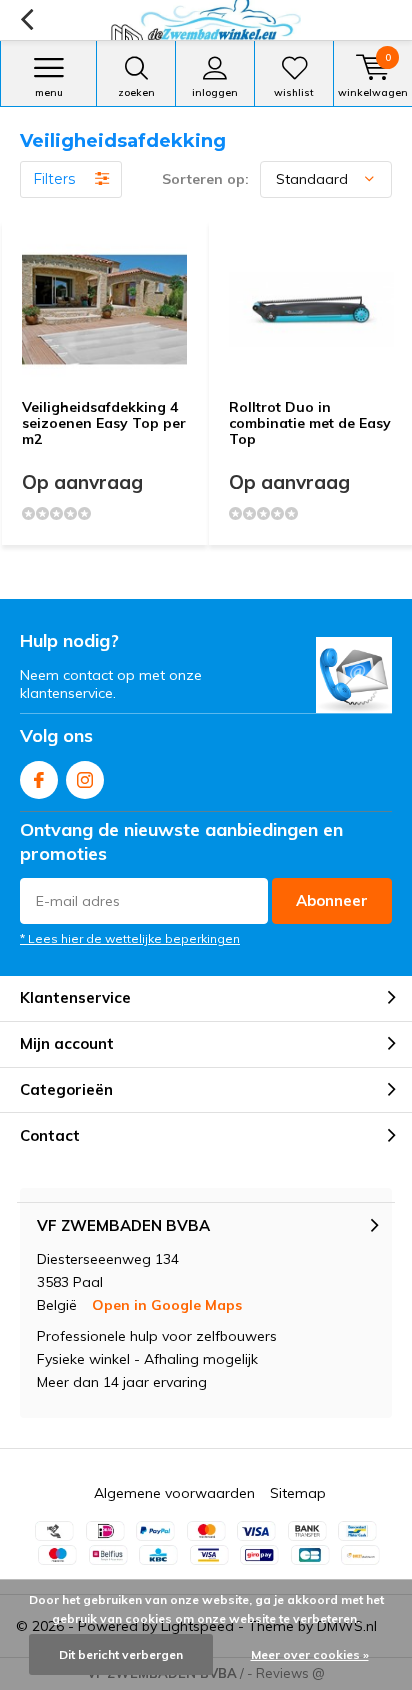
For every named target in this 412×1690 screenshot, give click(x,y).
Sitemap (298, 1493)
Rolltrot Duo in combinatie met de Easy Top (310, 422)
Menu (49, 92)
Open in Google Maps (167, 1305)
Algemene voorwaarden (174, 1493)
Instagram (85, 780)
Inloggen (215, 92)
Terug (26, 20)
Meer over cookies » (310, 1654)
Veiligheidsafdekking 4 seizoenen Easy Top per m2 (104, 422)
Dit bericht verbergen (121, 1654)
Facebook (39, 780)
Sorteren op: (205, 179)
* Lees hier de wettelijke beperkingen (130, 938)
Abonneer (332, 900)
